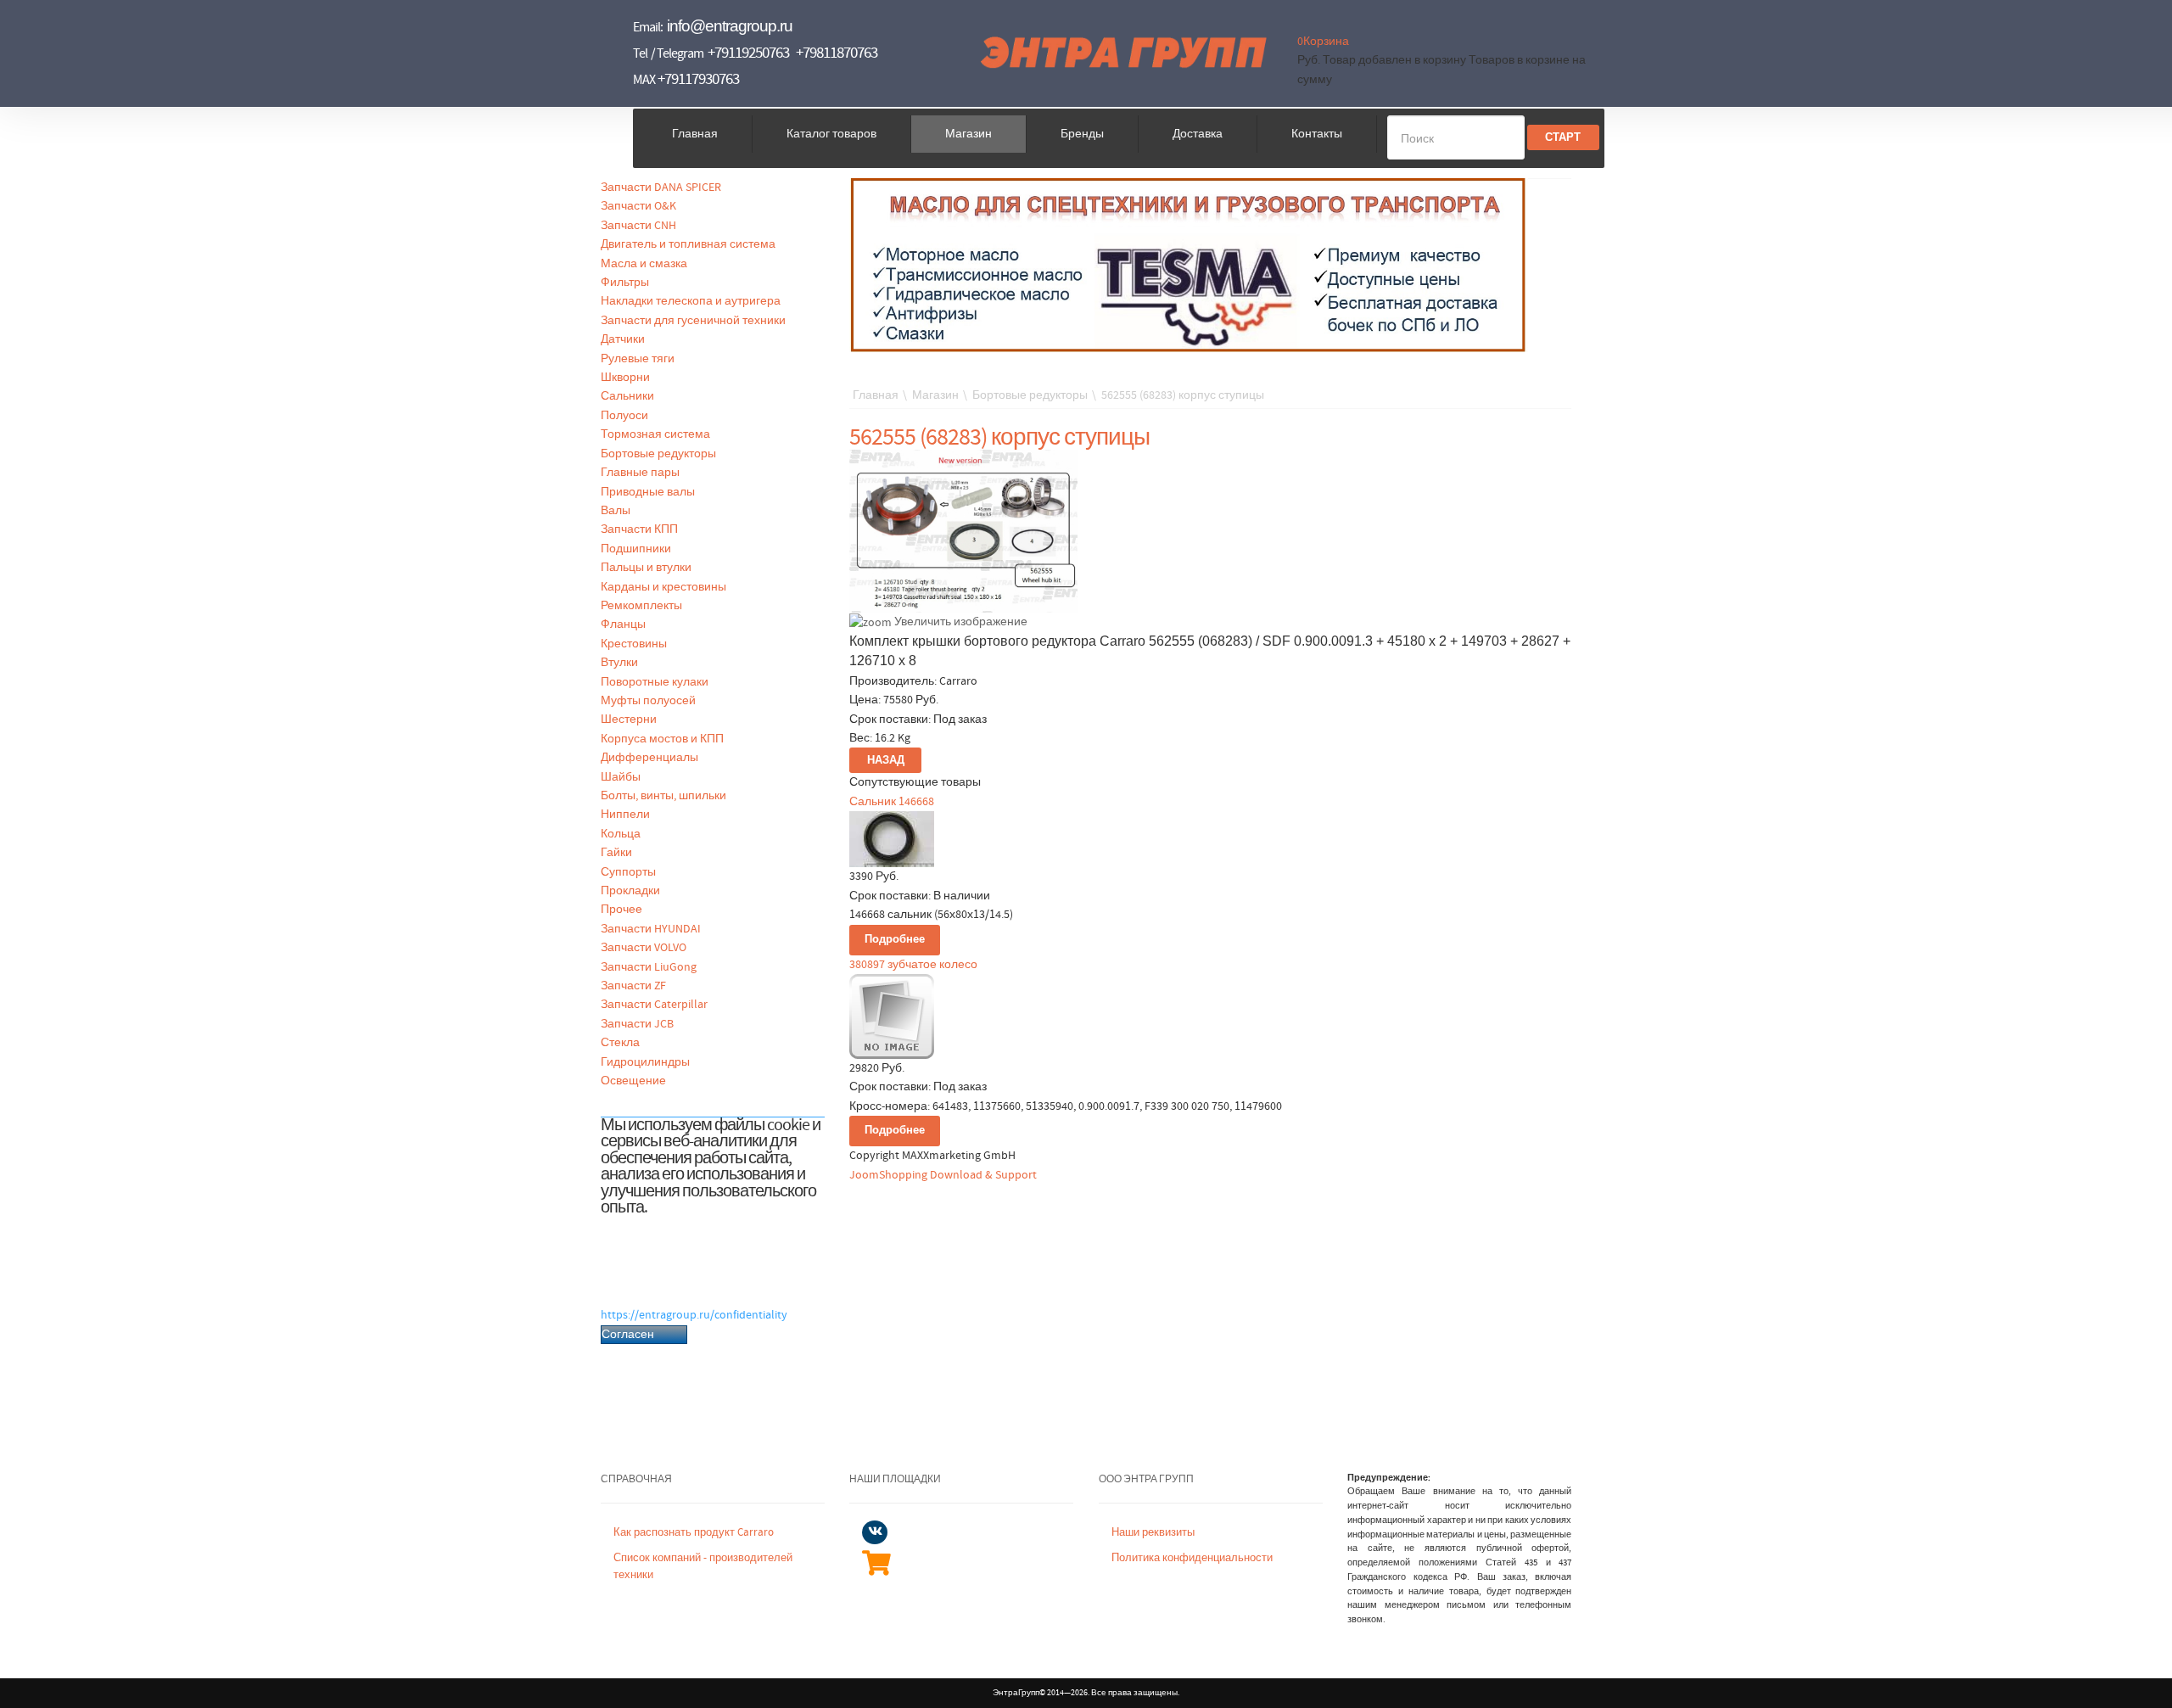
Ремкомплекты (641, 606)
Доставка (1198, 134)
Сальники (627, 396)
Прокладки (630, 891)
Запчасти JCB (637, 1024)
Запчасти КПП (639, 529)
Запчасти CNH (638, 226)
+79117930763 (698, 79)
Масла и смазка (644, 264)
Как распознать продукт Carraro (694, 1533)
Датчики (623, 339)
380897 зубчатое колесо (913, 965)
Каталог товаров (831, 134)
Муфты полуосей (648, 701)
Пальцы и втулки (646, 568)
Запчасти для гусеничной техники (693, 321)
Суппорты (628, 872)
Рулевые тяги (638, 359)
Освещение (633, 1081)
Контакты (1317, 134)
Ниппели (625, 815)
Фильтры (625, 283)
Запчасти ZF (633, 986)
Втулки (619, 663)
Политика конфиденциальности (1192, 1558)
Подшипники (636, 549)
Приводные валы (648, 492)
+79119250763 (748, 53)
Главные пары (640, 473)
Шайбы (621, 777)
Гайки (616, 853)
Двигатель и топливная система (688, 244)
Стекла (620, 1043)
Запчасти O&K (638, 206)
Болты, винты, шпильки (663, 796)
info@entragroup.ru (730, 26)
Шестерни (629, 720)
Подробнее (895, 940)
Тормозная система (655, 434)
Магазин (968, 134)
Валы (616, 511)
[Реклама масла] (1189, 265)
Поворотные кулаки (655, 682)
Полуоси (624, 416)
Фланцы (623, 624)
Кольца (621, 834)
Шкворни (625, 378)
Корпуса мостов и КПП (662, 739)
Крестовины (634, 644)
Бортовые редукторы (658, 454)
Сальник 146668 (892, 802)
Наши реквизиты (1153, 1533)
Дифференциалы (649, 758)
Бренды (1082, 134)
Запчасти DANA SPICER (661, 188)
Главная (695, 134)
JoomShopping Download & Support (943, 1175)
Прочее (621, 910)
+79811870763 (837, 53)
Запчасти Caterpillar (654, 1005)
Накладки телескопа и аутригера (691, 301)
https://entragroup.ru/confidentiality (694, 1315)
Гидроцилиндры (645, 1062)
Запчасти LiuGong (649, 967)
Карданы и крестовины (663, 587)
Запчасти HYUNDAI (651, 929)
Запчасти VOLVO (644, 948)
